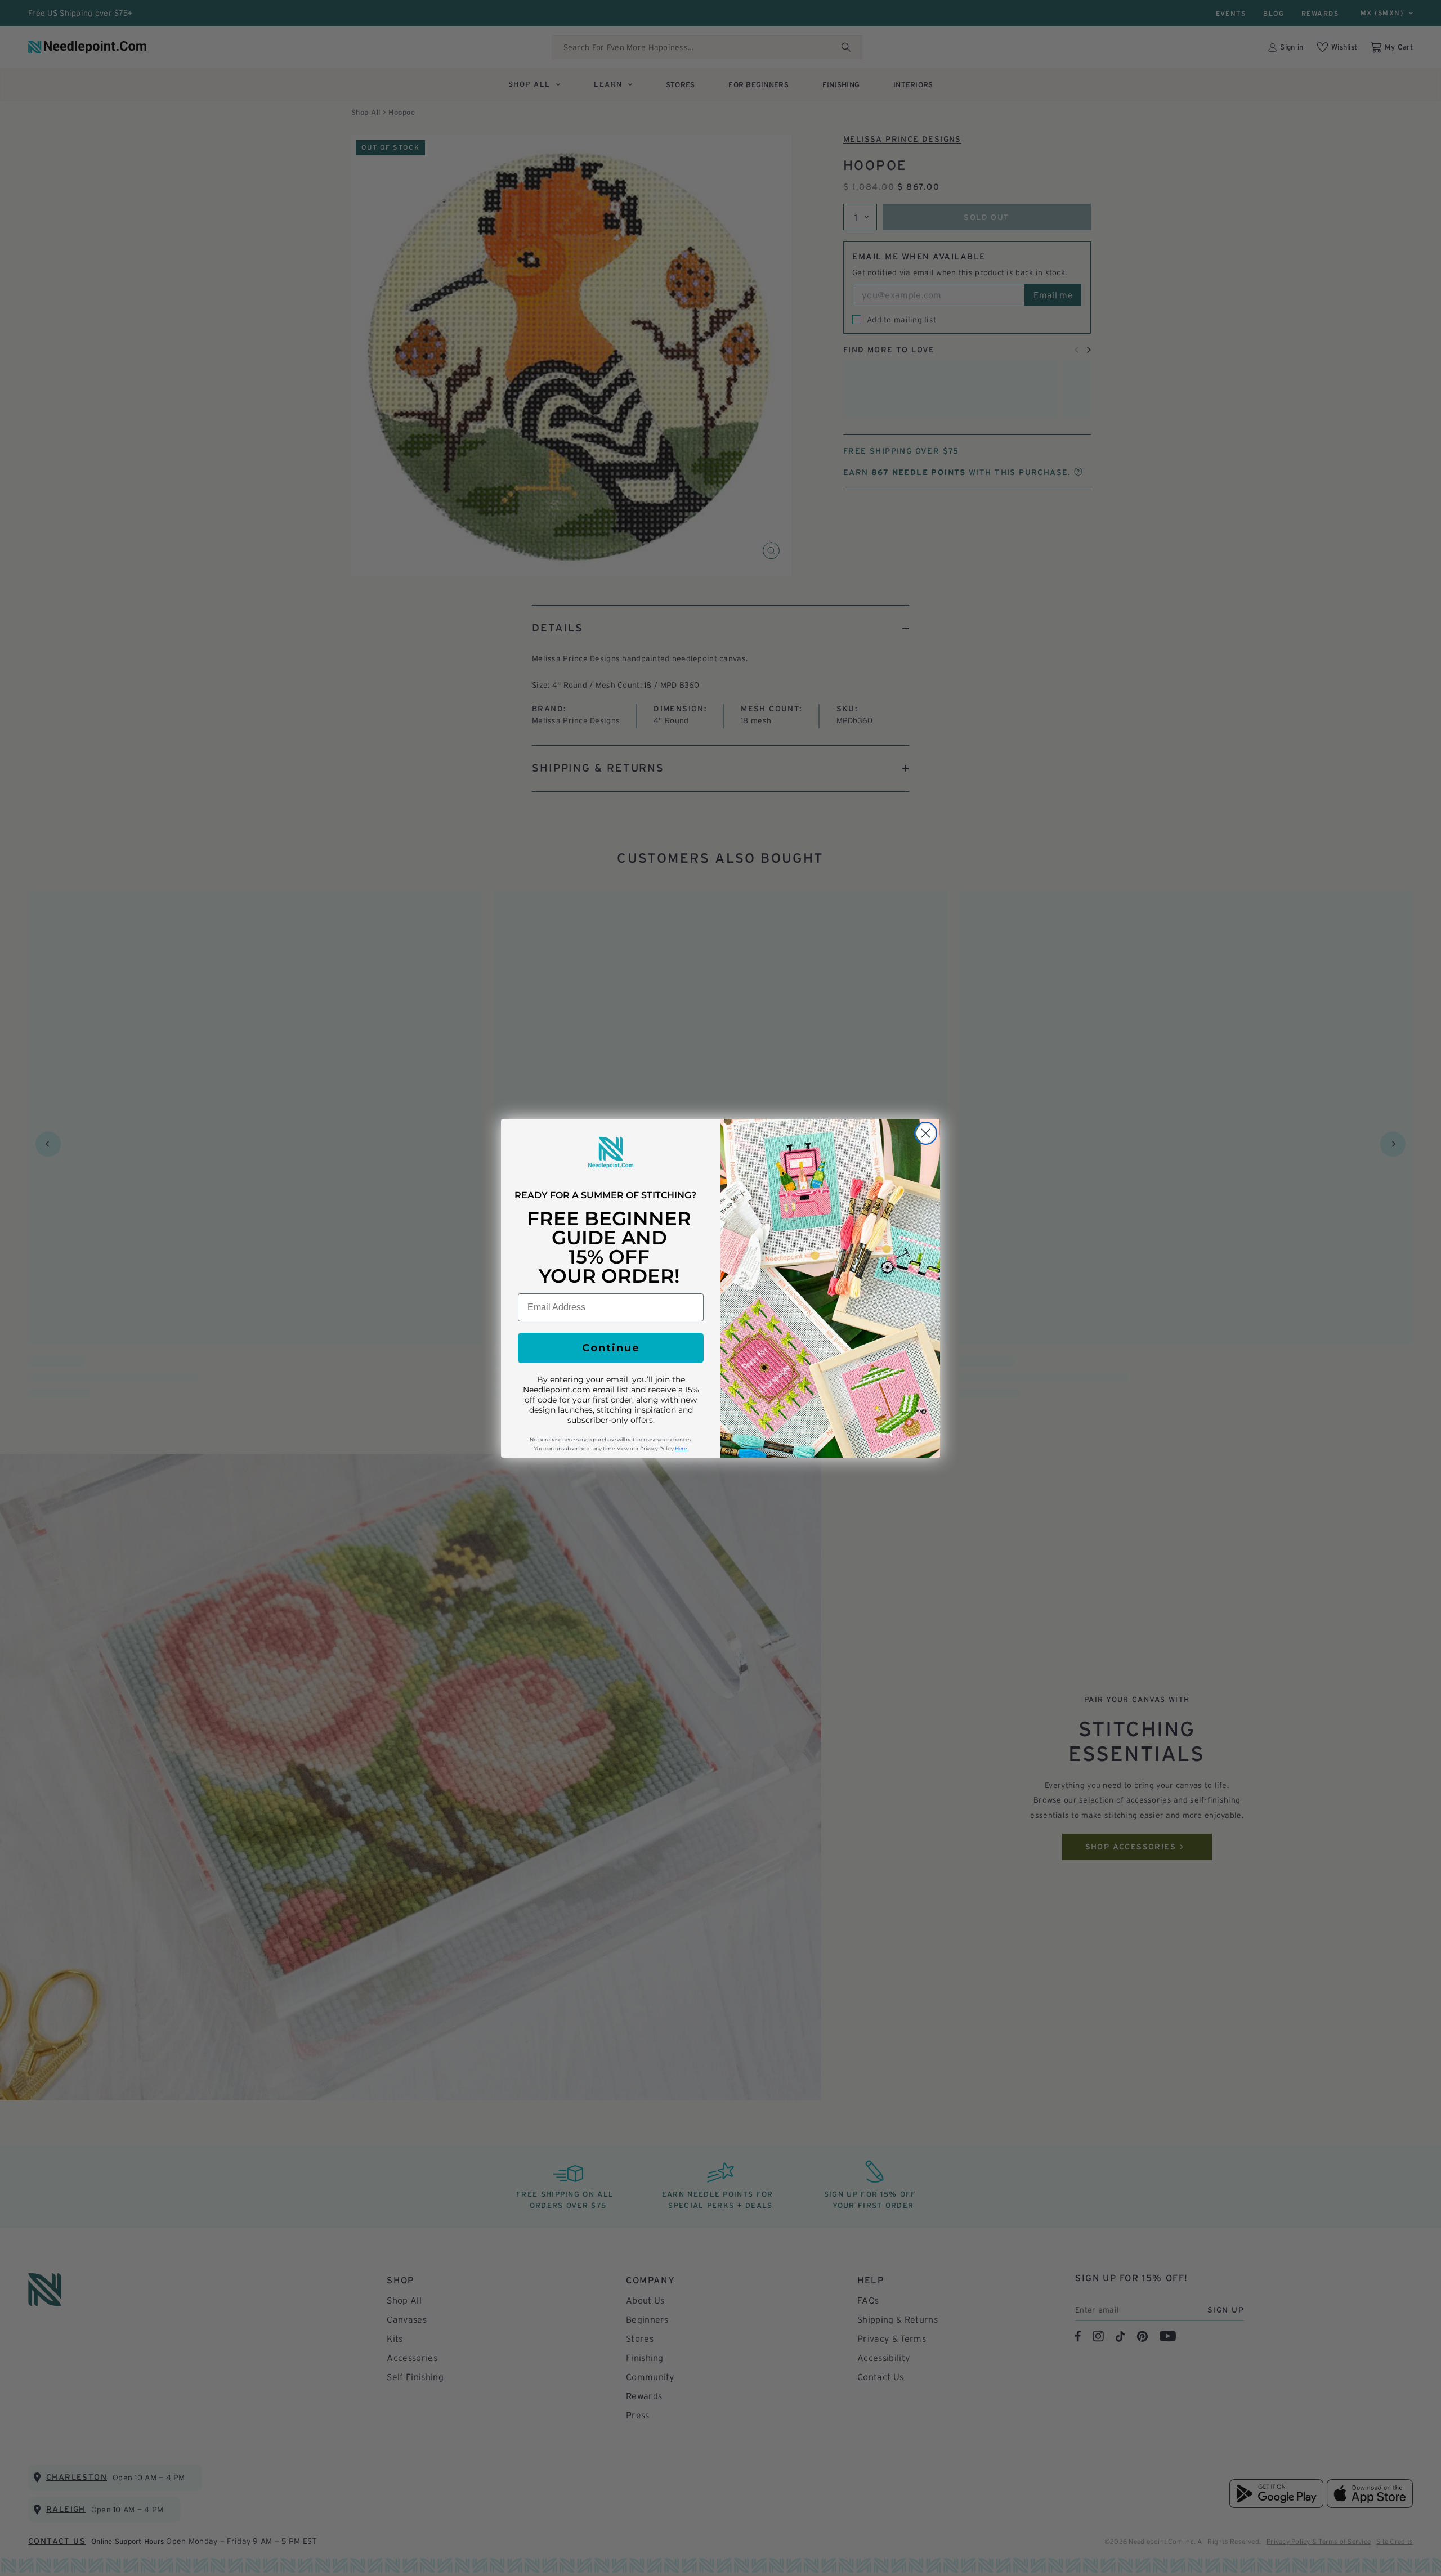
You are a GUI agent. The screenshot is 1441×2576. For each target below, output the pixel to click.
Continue (611, 1348)
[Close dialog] (926, 1133)
